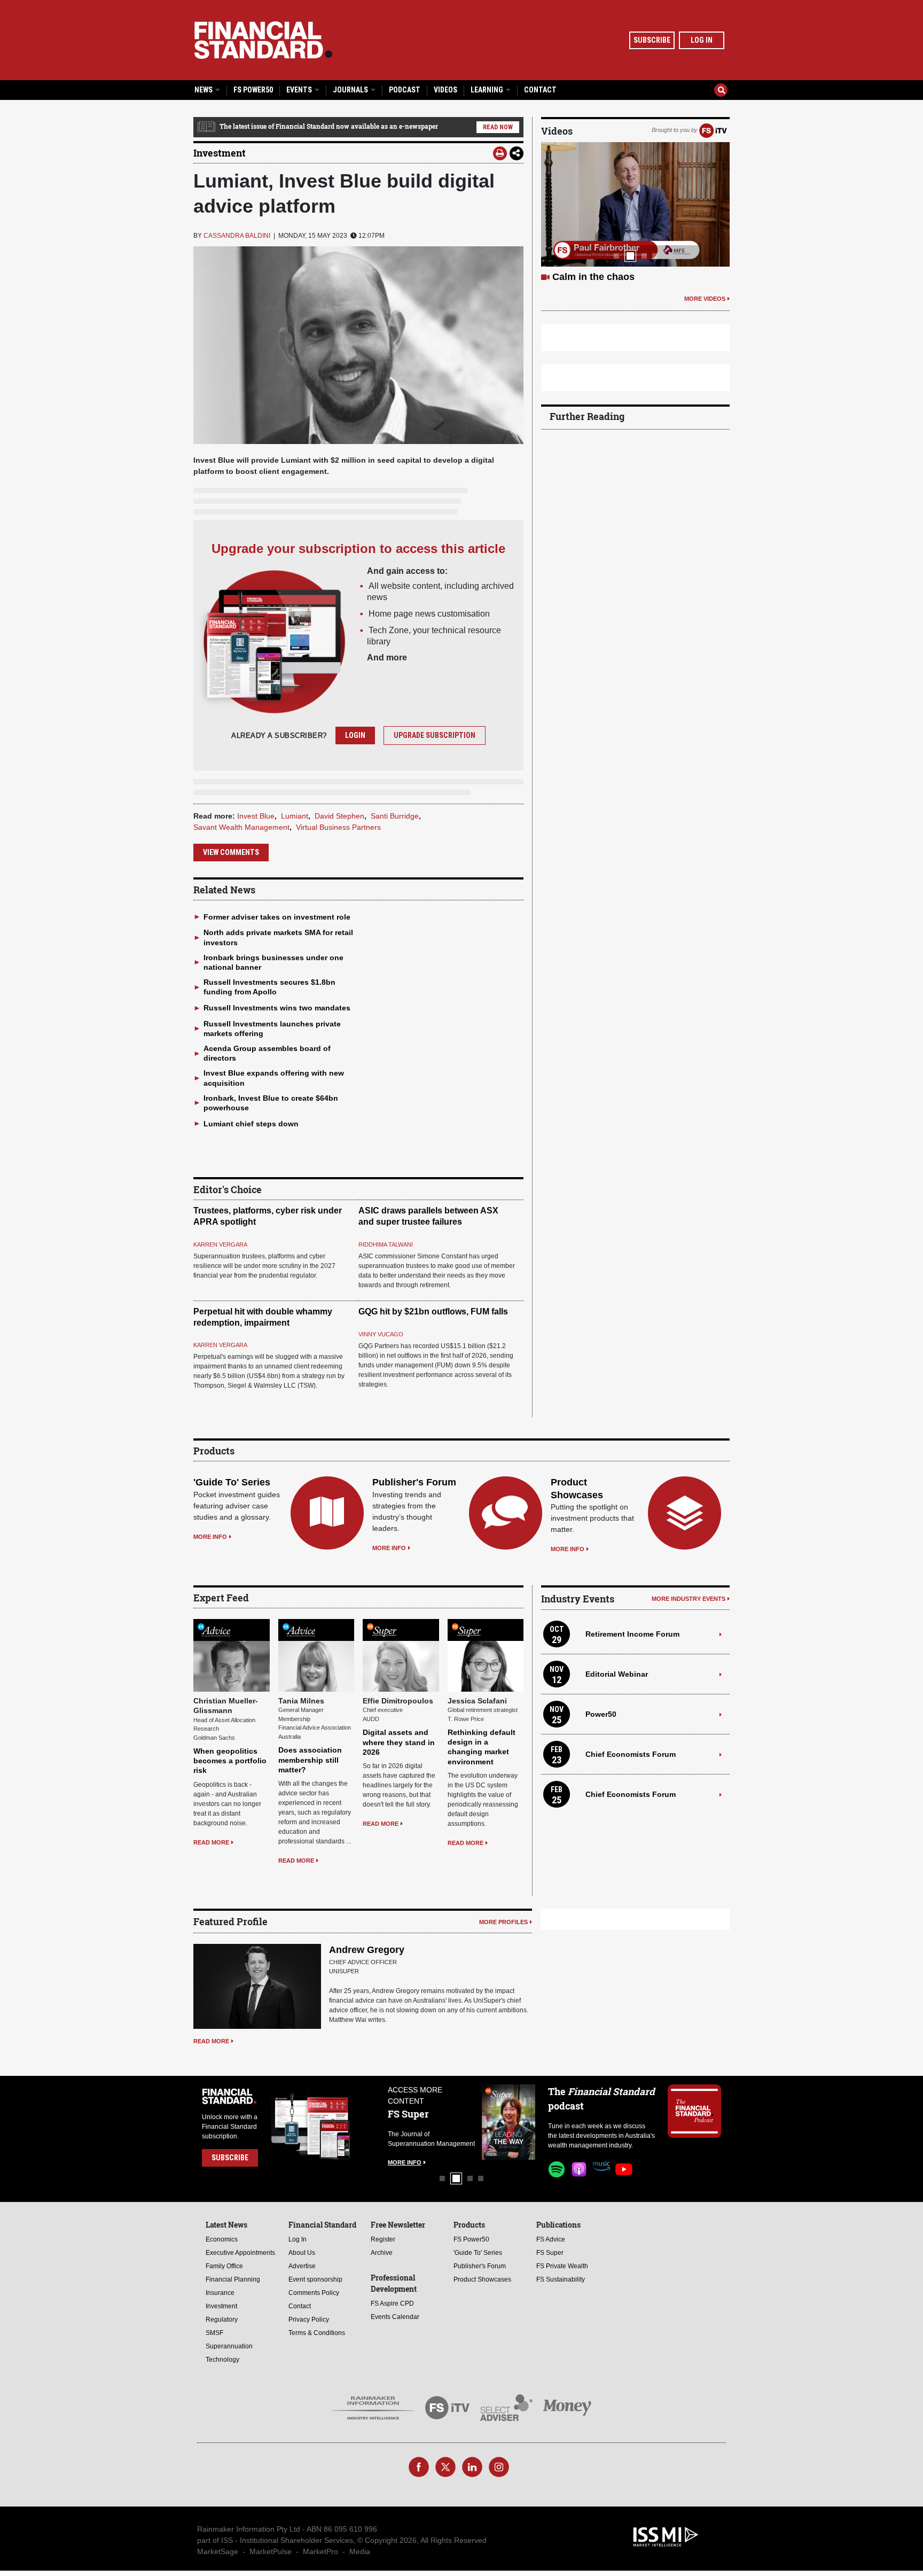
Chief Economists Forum (631, 1754)
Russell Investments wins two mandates (277, 1008)
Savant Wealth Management (241, 827)
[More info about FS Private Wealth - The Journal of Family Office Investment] (509, 2122)
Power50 (601, 1714)
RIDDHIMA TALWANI (386, 1244)
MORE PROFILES (503, 1922)
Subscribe (652, 40)
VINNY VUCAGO (381, 1334)
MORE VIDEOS (705, 299)
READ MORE (211, 1842)
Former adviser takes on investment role (277, 917)
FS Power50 (253, 90)
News (204, 90)
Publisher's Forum (414, 1482)
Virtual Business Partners (338, 827)
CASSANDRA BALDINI (237, 236)
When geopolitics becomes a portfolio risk (230, 1761)
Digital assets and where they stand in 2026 (399, 1742)
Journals (351, 90)
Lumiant (295, 816)
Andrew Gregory (367, 1950)
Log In (702, 40)
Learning (488, 90)
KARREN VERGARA (220, 1244)
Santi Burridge (395, 816)
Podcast (405, 90)
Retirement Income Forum (632, 1634)
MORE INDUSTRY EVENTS (689, 1599)
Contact (540, 90)
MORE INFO (210, 1537)
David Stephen (339, 816)
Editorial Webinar (617, 1674)
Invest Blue (256, 816)
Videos (445, 90)
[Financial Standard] (263, 40)
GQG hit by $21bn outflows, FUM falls (433, 1312)
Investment (220, 153)
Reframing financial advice (613, 277)
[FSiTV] (713, 130)
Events (300, 90)
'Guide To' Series (232, 1482)
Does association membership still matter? (310, 1760)
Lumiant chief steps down (251, 1124)
